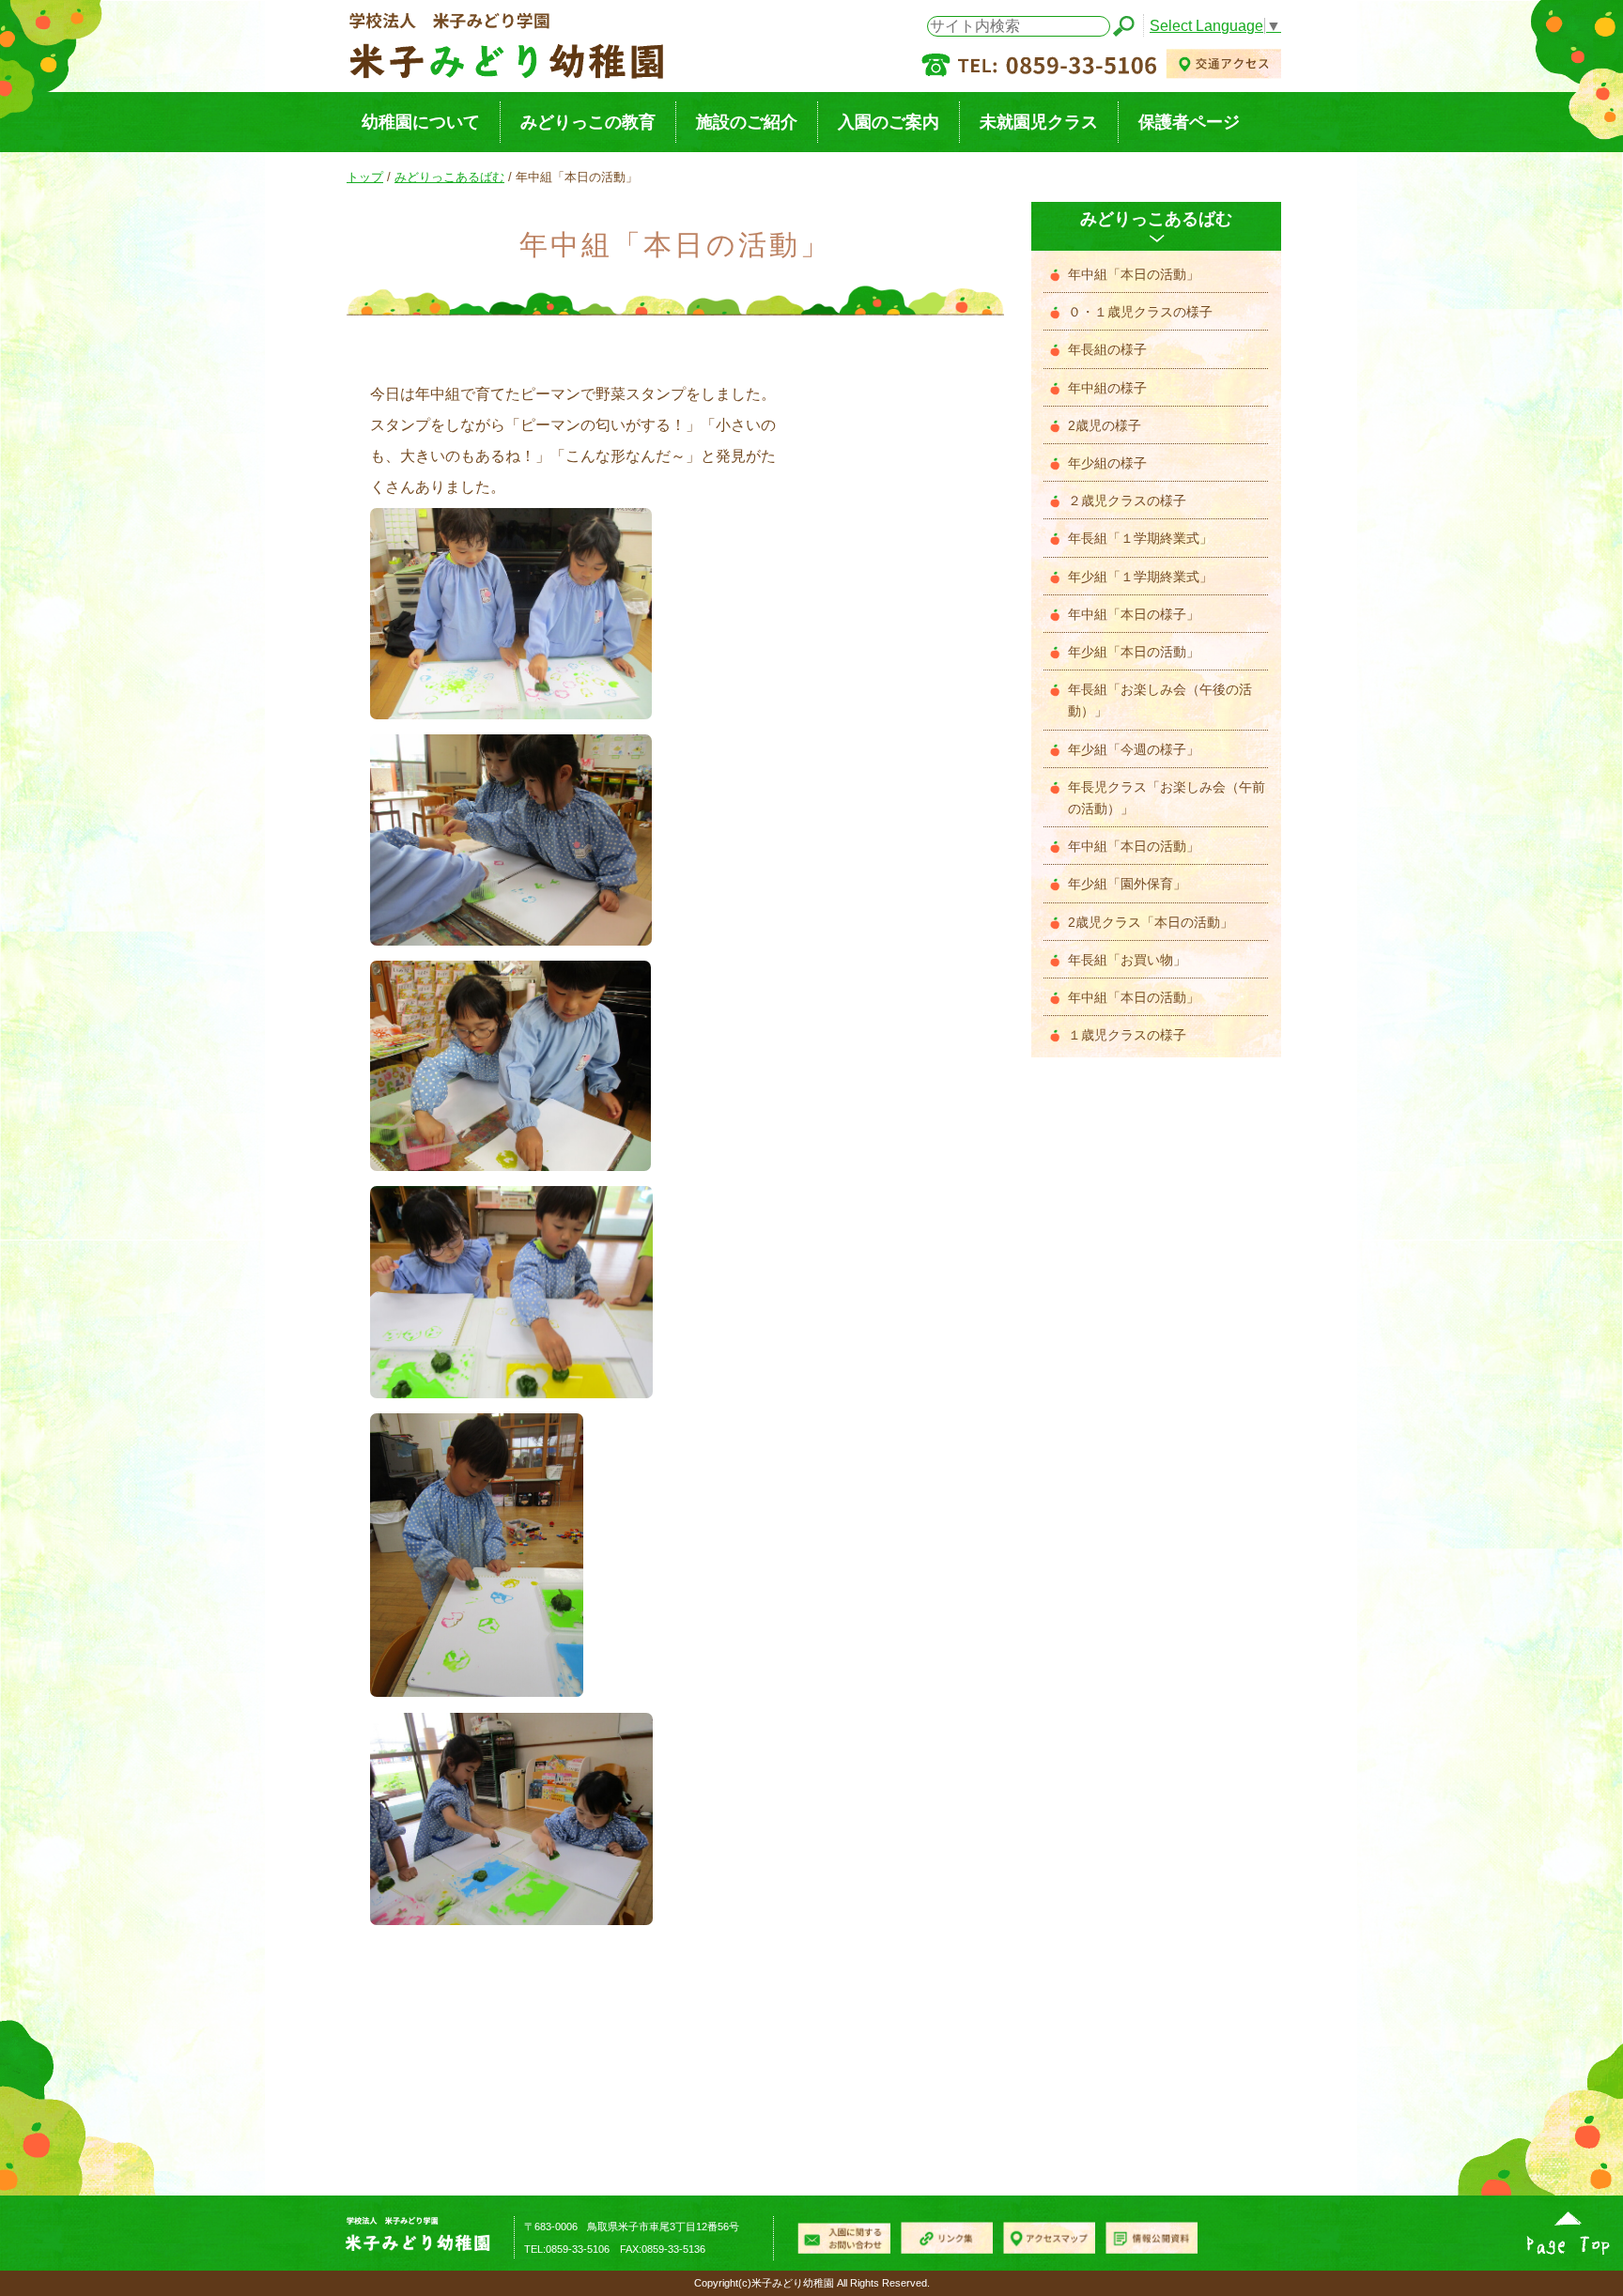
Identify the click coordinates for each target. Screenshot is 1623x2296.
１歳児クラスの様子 (1127, 1035)
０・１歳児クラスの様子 (1140, 312)
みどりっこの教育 (588, 122)
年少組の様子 (1107, 463)
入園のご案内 (889, 122)
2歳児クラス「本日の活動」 (1151, 923)
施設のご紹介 (747, 122)
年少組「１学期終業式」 (1140, 577)
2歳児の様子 (1105, 426)
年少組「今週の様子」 (1134, 750)
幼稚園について (421, 122)
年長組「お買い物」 (1127, 960)
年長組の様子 (1107, 350)
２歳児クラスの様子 (1127, 501)
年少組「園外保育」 (1127, 884)
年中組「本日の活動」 (1134, 275)
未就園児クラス (1039, 122)
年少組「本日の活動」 (1134, 652)
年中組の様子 (1107, 388)
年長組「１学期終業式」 (1140, 539)
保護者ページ (1189, 122)
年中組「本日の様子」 (1134, 615)
